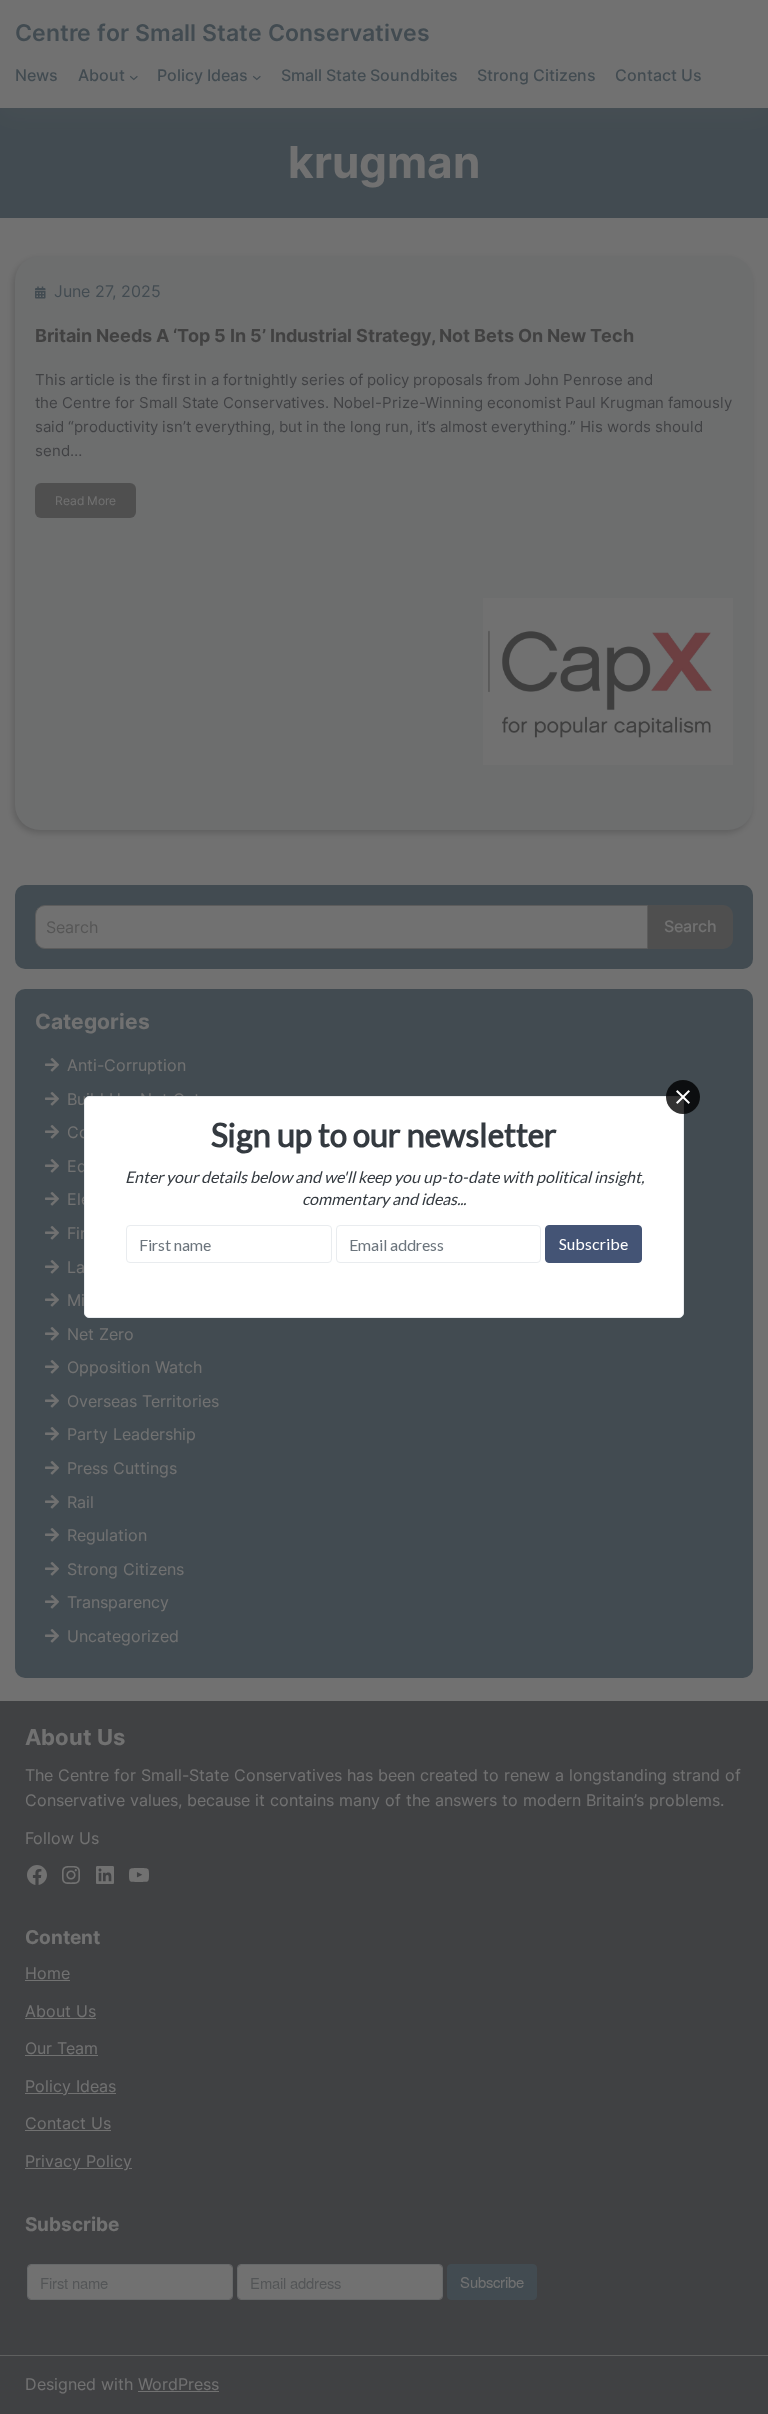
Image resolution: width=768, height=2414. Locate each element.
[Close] (683, 1097)
